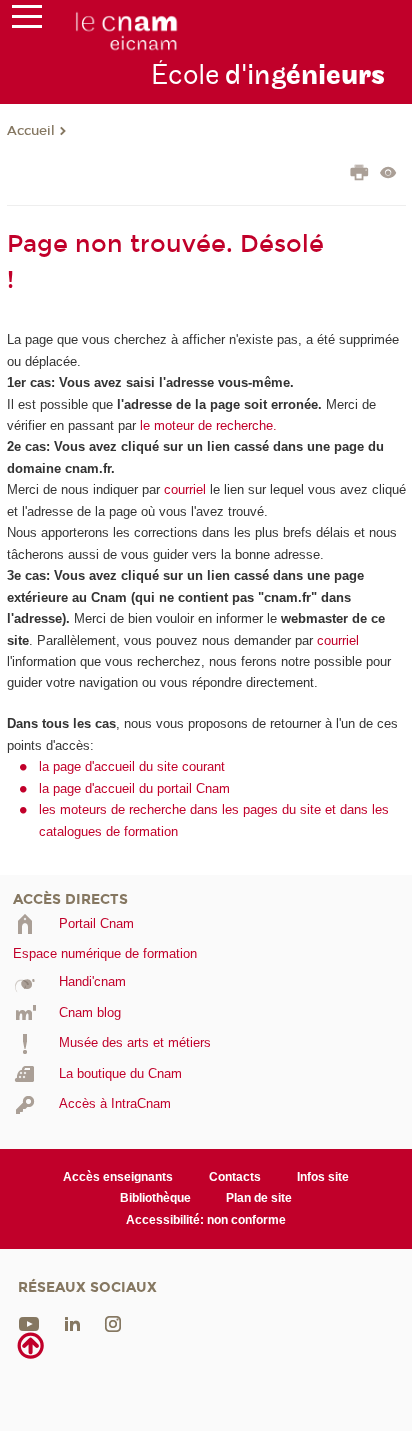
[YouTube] (29, 1323)
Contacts (235, 1177)
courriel (185, 489)
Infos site (323, 1177)
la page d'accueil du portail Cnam (134, 788)
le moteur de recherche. (206, 425)
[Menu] (27, 21)
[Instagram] (113, 1323)
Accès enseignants (118, 1177)
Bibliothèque (155, 1198)
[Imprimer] (359, 175)
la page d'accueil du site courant (132, 766)
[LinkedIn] (72, 1323)
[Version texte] (388, 174)
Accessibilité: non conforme (206, 1220)
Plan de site (259, 1198)
